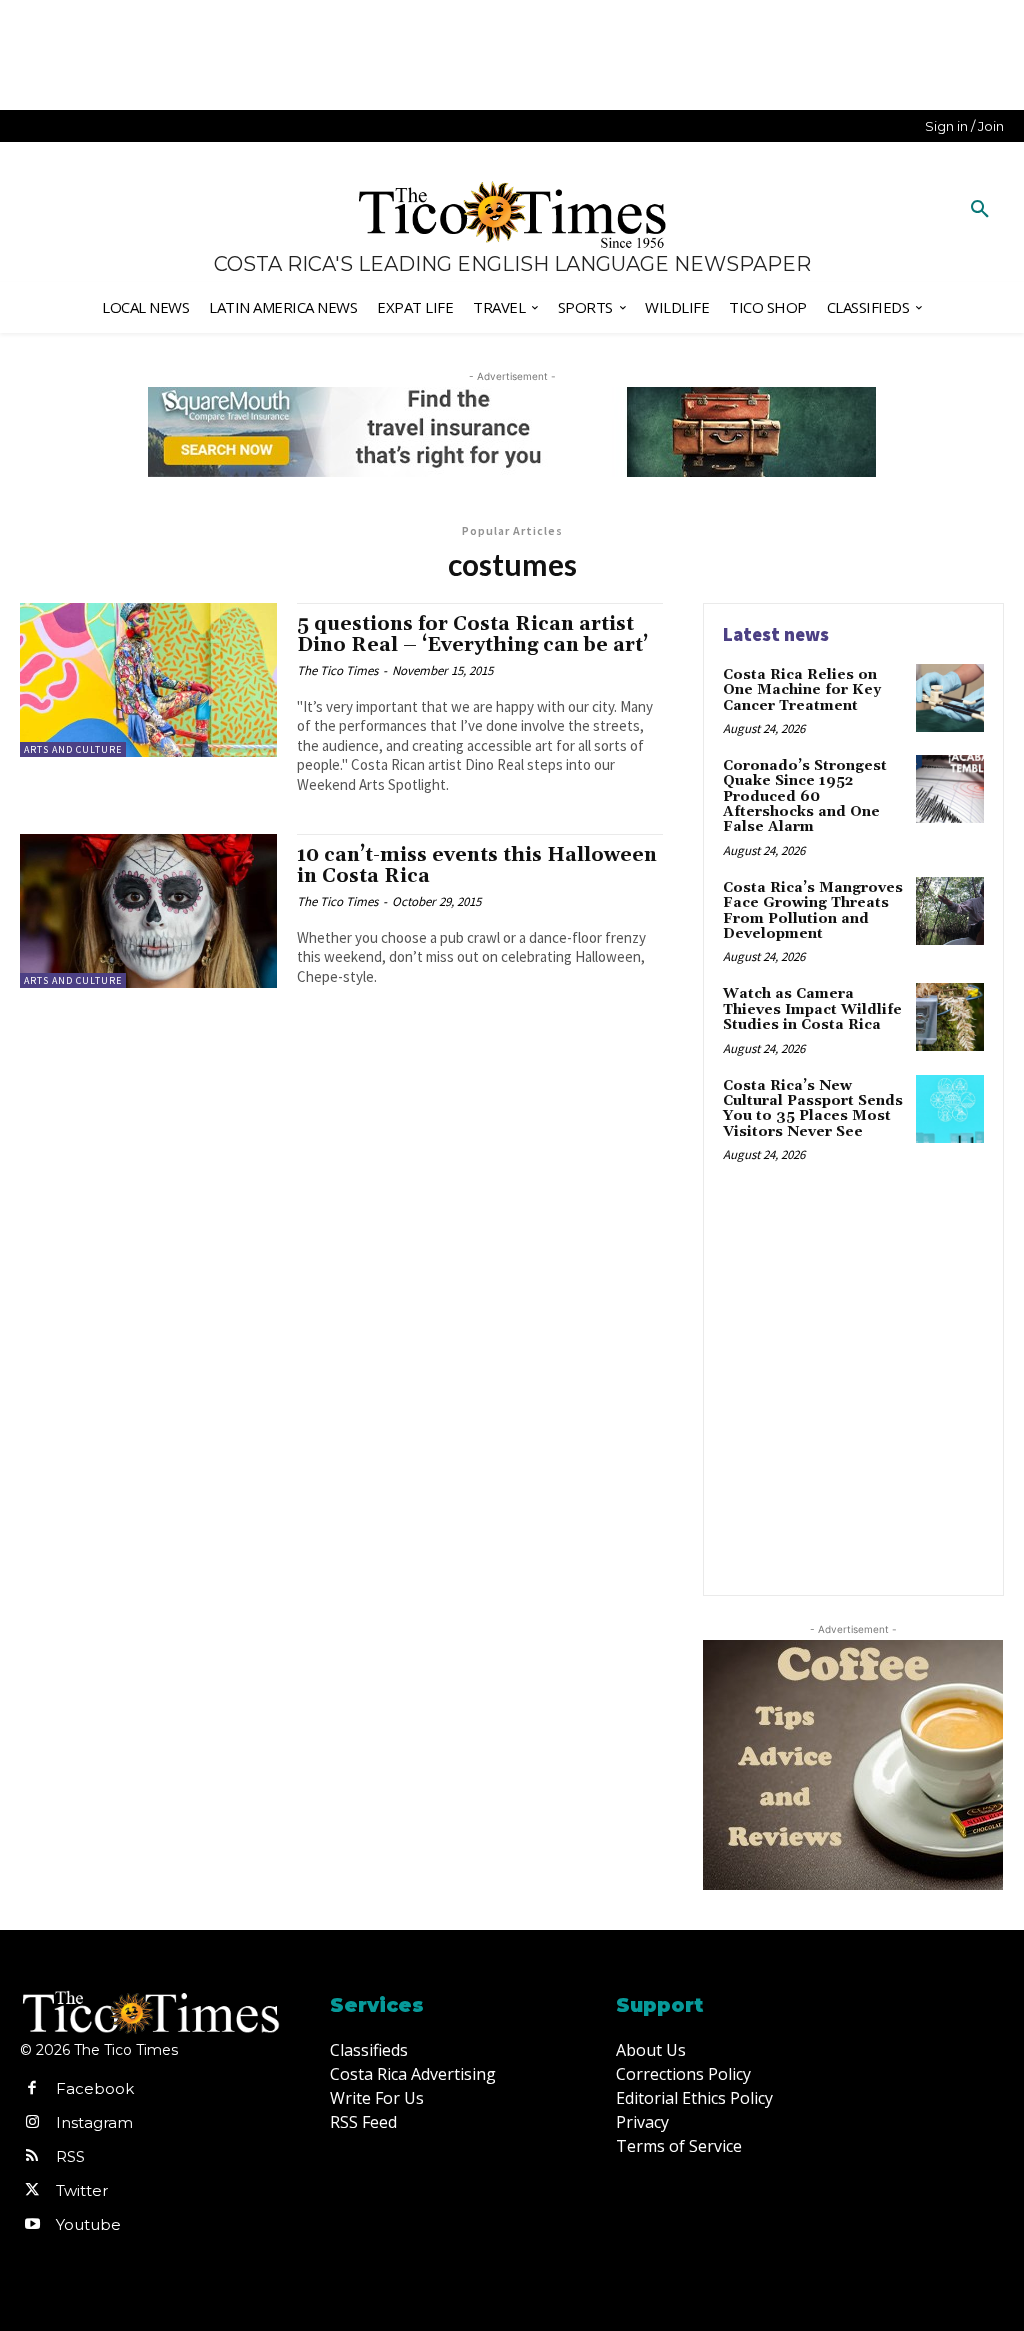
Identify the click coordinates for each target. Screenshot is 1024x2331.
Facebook (95, 2088)
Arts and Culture (73, 749)
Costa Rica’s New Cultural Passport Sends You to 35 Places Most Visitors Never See (813, 1109)
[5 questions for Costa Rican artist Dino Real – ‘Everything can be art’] (148, 680)
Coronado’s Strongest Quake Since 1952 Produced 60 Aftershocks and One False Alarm (805, 797)
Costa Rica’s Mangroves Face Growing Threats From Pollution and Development (813, 911)
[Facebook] (32, 2089)
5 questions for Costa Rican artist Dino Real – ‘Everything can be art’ (472, 634)
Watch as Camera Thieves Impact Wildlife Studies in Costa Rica (812, 1009)
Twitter (82, 2190)
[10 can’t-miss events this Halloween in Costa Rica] (148, 911)
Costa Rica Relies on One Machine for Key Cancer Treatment (802, 690)
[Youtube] (32, 2225)
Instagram (94, 2122)
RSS (70, 2156)
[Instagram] (32, 2123)
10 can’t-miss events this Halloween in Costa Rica (477, 865)
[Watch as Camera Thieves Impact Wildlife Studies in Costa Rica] (950, 1017)
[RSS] (32, 2157)
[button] (980, 210)
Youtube (88, 2224)
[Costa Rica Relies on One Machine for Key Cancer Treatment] (950, 698)
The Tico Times (337, 670)
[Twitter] (32, 2191)
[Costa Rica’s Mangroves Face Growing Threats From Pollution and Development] (950, 911)
